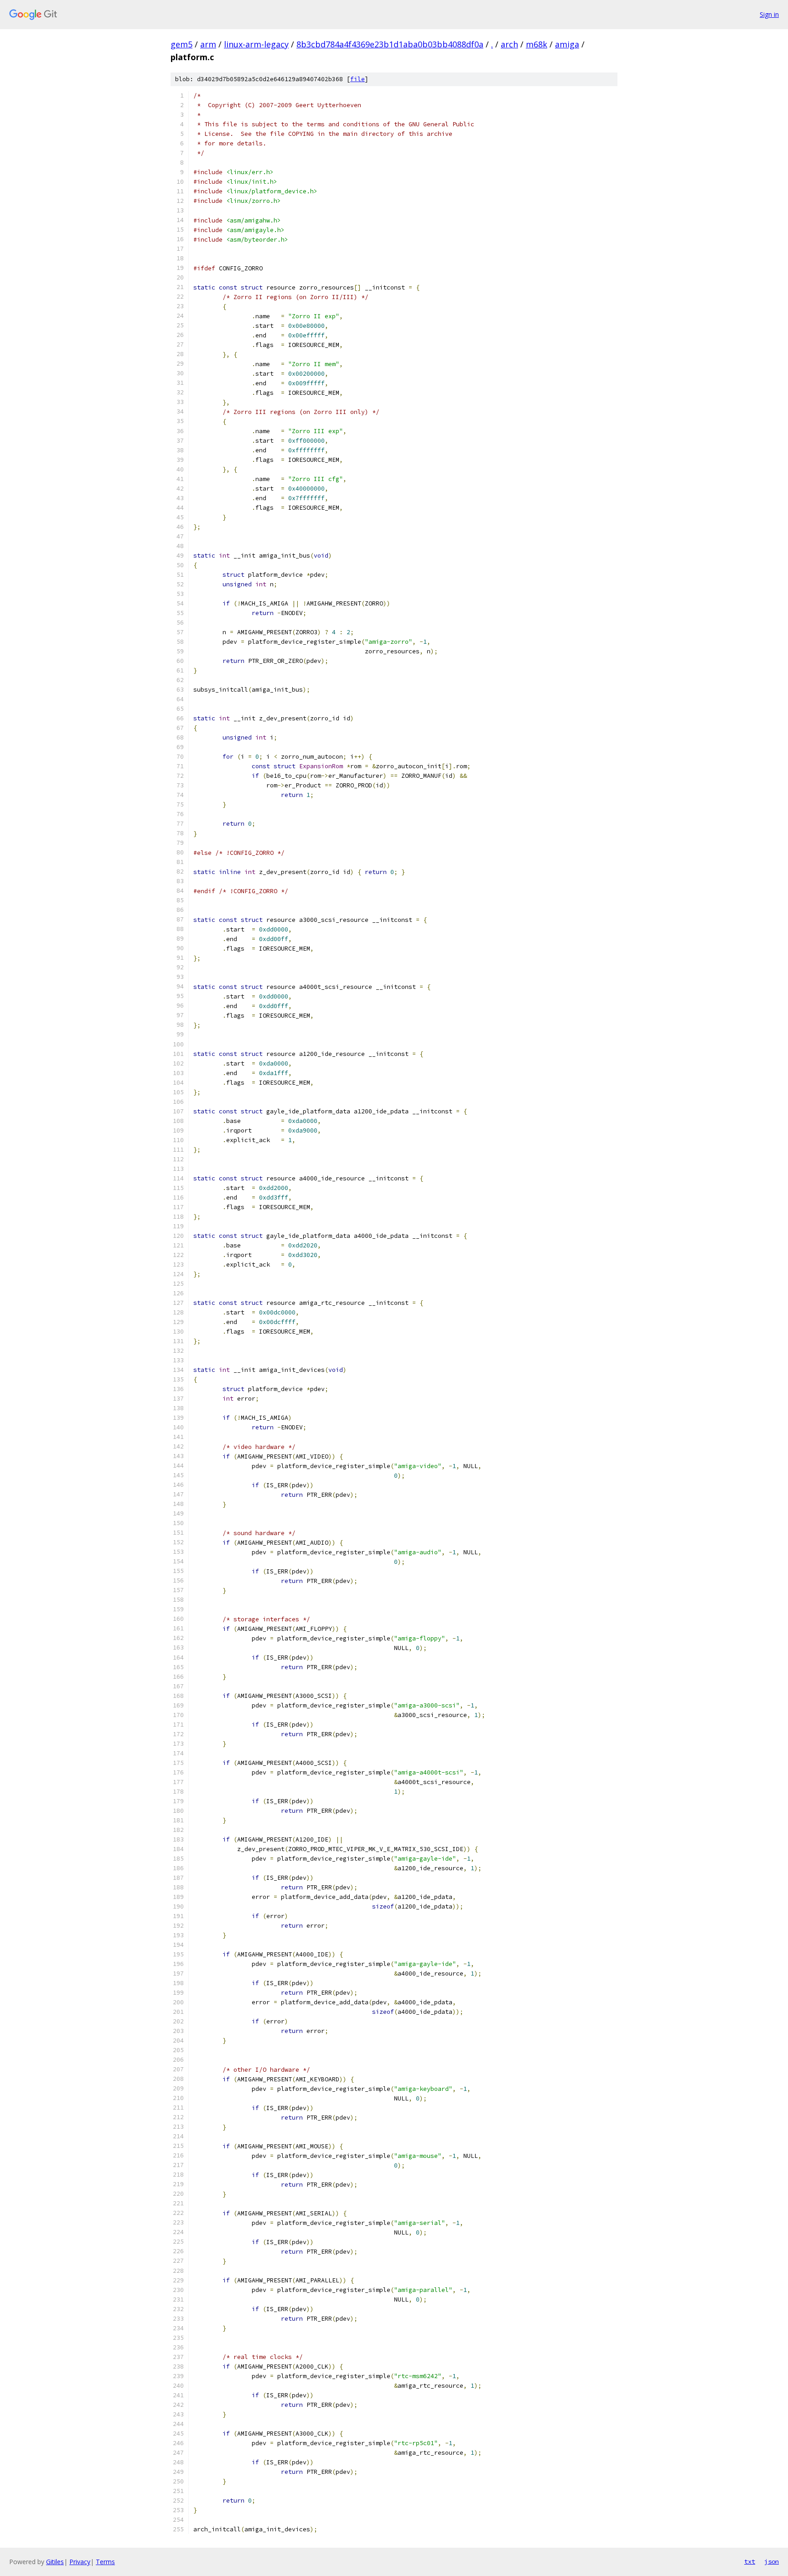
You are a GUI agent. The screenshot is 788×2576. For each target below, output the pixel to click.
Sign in (769, 14)
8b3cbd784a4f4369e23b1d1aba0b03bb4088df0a (390, 44)
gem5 (181, 44)
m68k (537, 44)
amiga (567, 44)
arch (509, 44)
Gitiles (55, 2562)
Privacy (80, 2562)
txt (750, 2561)
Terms (105, 2562)
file (358, 79)
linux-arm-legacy (256, 44)
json (772, 2561)
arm (208, 44)
